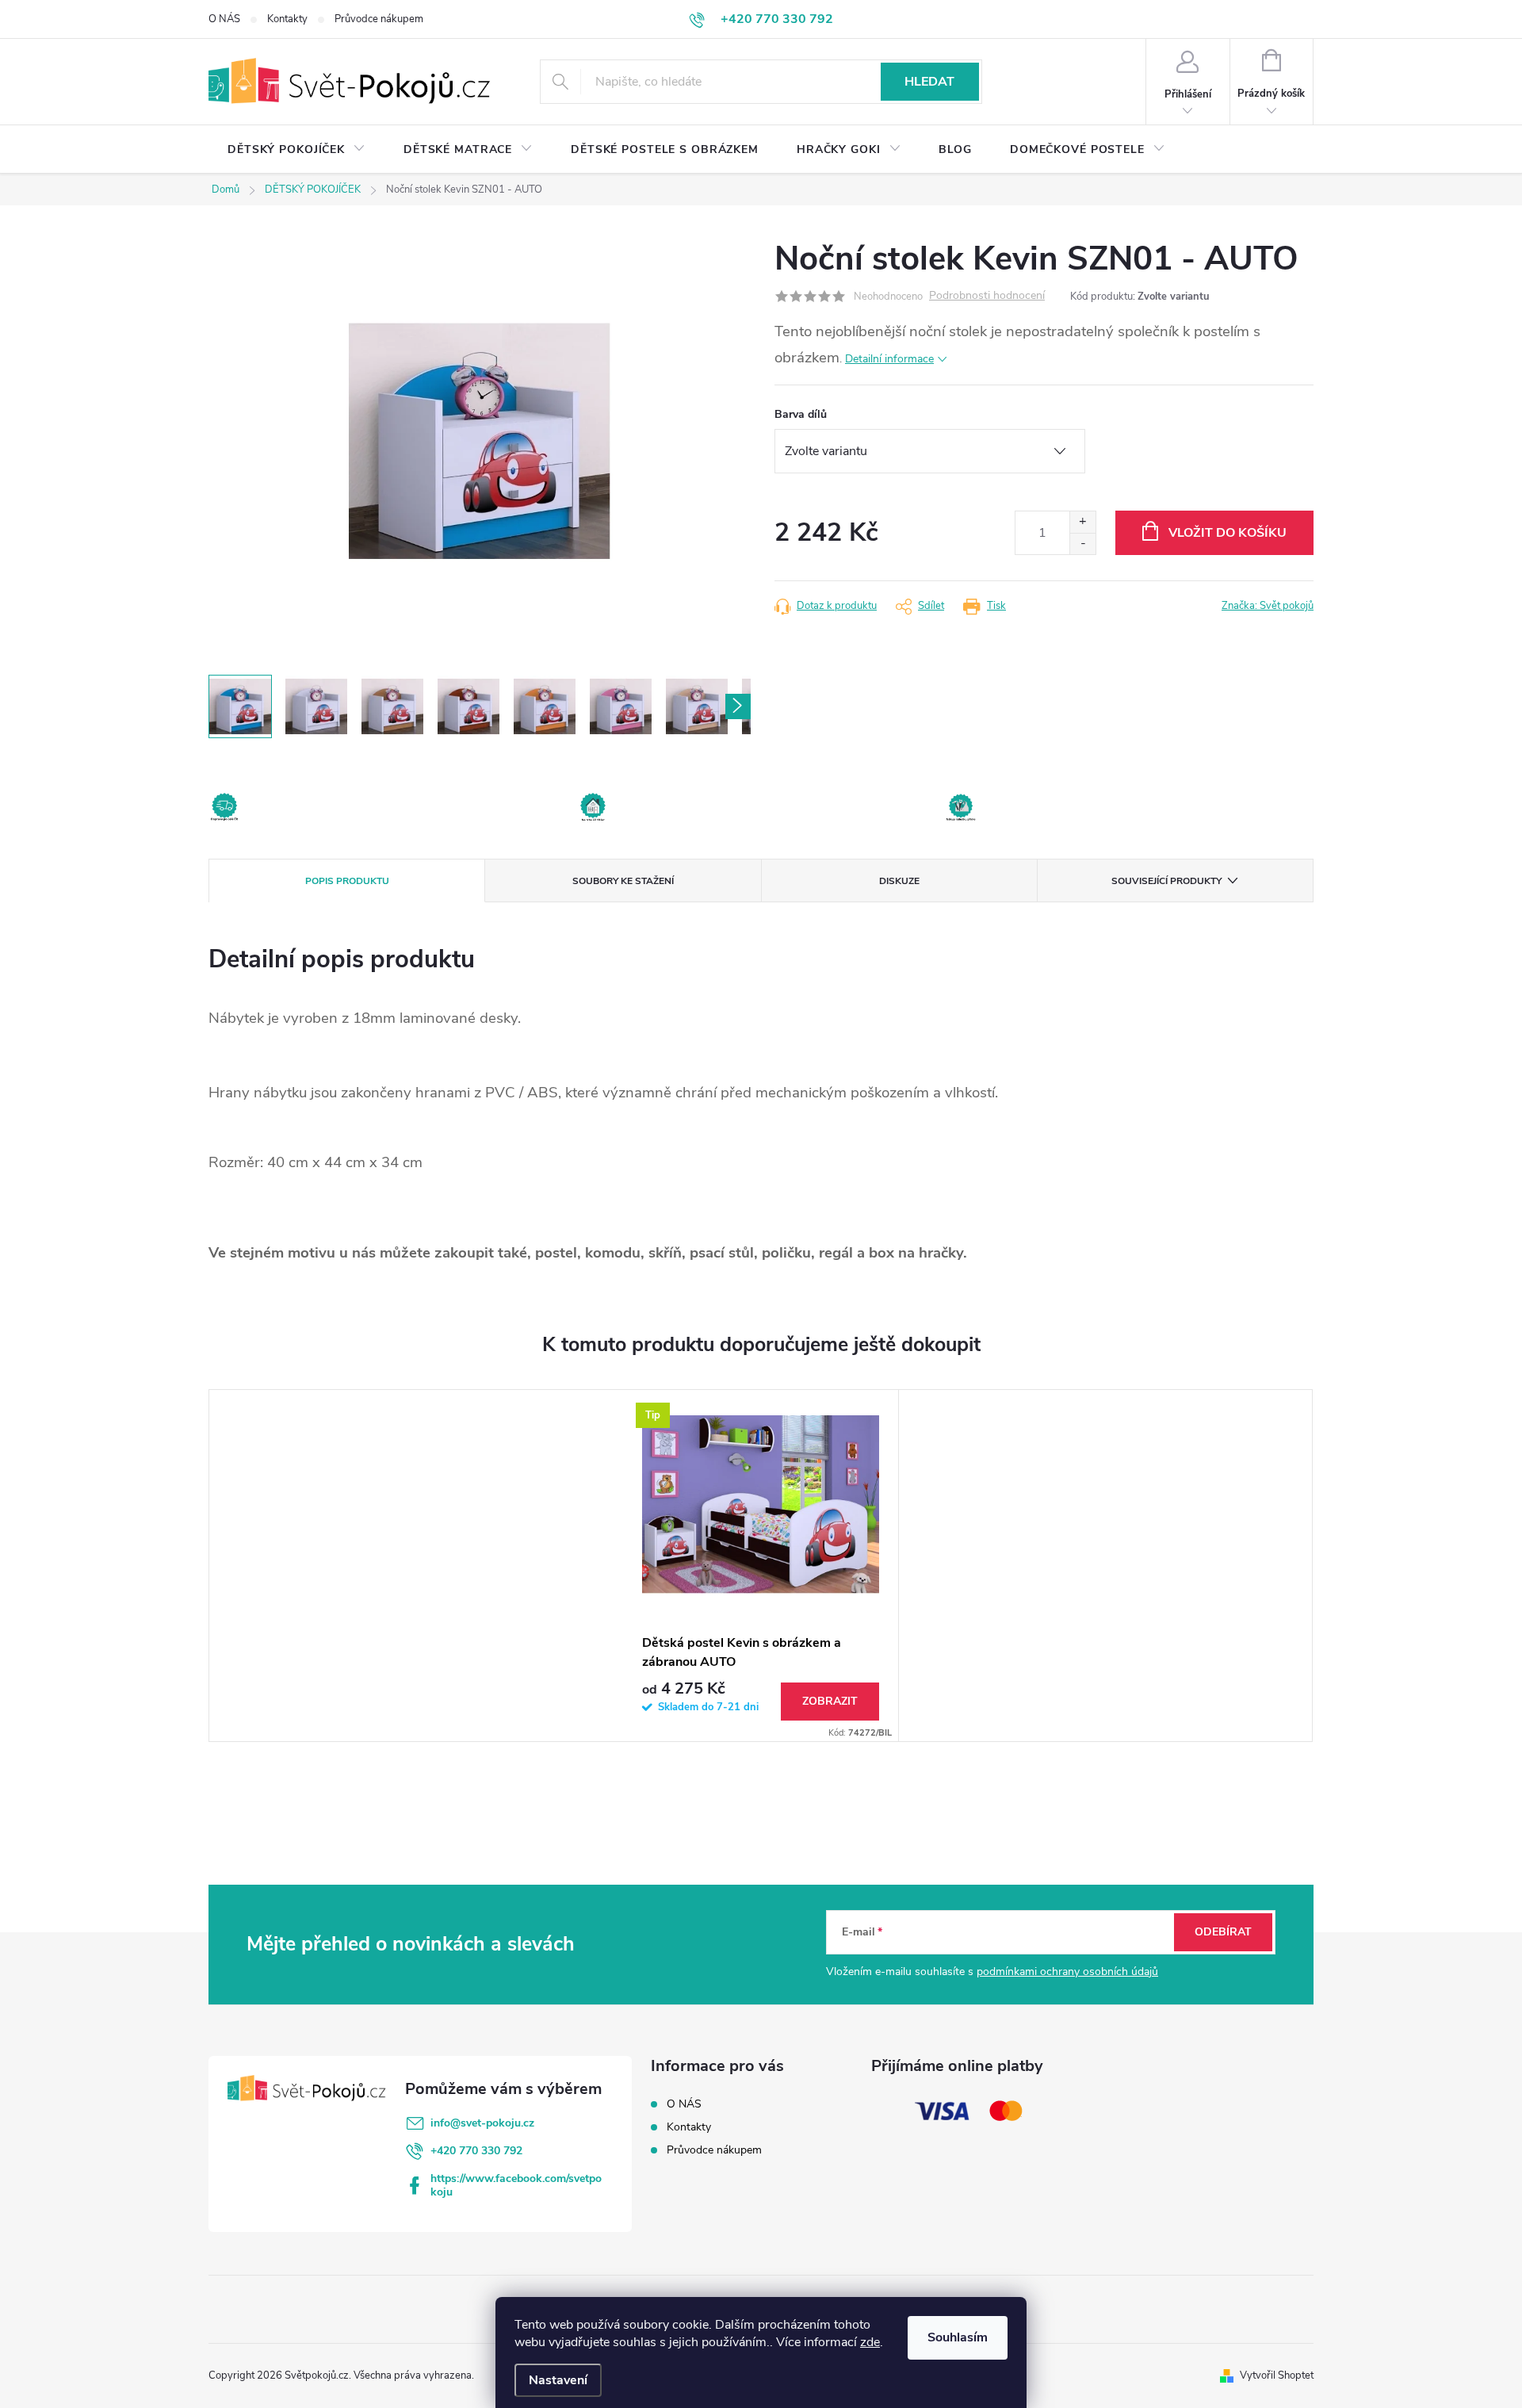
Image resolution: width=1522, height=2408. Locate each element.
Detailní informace (889, 359)
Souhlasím (958, 2337)
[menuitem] (296, 150)
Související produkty (1166, 881)
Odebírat (1223, 1932)
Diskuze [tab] (899, 881)
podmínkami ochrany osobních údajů (1067, 1972)
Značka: (1268, 606)
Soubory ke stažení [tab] (623, 881)
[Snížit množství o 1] (1082, 544)
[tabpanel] (761, 1565)
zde (870, 2342)
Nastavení (558, 2380)
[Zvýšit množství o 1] (1082, 522)
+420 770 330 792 (476, 2151)
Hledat (929, 82)
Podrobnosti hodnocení (987, 296)
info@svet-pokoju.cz (482, 2123)
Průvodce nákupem (379, 19)
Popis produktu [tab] (347, 881)
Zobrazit (830, 1701)
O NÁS (224, 19)
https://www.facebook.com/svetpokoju (516, 2185)
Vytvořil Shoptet (1277, 2375)
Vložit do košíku (1228, 533)
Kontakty (287, 19)
